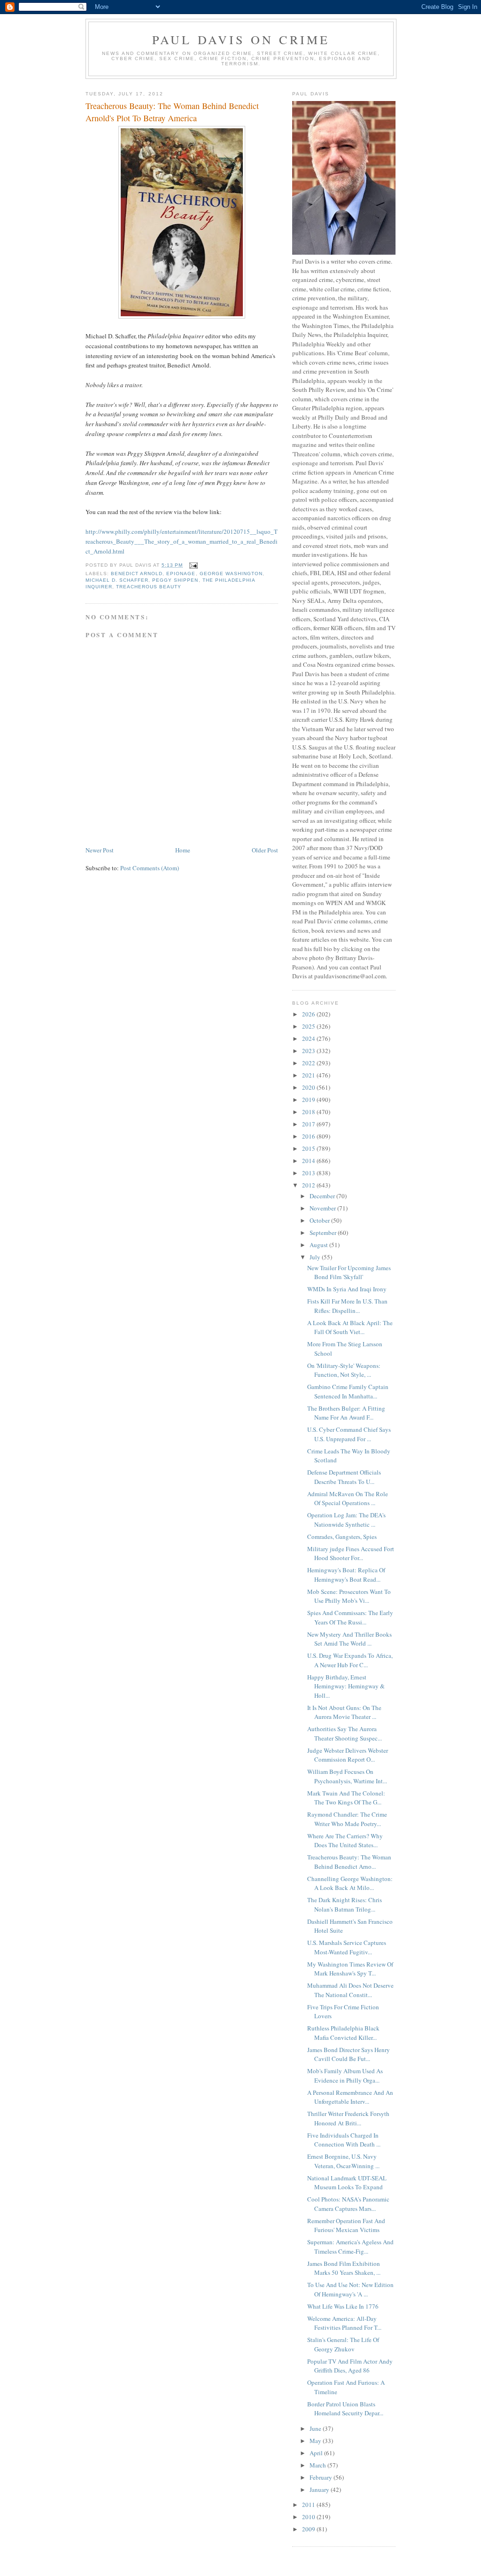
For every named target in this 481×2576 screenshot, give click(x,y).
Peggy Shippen (175, 580)
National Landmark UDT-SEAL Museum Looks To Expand (347, 2183)
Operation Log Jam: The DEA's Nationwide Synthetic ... (346, 1520)
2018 (309, 1112)
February (322, 2477)
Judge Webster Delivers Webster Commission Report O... (348, 1755)
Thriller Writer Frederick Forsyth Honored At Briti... (348, 2118)
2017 (309, 1124)
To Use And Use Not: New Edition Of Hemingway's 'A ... (350, 2289)
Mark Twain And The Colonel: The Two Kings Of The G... (346, 1798)
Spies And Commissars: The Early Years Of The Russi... (350, 1617)
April (317, 2453)
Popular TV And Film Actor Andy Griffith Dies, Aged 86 (350, 2366)
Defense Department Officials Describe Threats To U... (344, 1477)
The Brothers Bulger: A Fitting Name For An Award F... (346, 1413)
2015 (309, 1148)
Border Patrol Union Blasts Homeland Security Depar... (345, 2409)
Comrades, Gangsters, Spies (342, 1537)
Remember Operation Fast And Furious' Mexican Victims (346, 2225)
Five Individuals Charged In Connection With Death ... (344, 2140)
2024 (309, 1038)
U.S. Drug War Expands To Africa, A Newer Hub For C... (350, 1660)
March (318, 2465)
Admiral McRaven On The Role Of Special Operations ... (348, 1499)
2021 (309, 1075)
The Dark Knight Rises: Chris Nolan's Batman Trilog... (345, 1905)
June (316, 2428)
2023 (309, 1051)
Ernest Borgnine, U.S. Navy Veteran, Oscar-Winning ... (343, 2161)
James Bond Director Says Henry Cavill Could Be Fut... (349, 2054)
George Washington (231, 574)
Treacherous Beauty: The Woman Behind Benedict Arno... (349, 1862)
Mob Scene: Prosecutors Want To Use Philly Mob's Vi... (349, 1596)
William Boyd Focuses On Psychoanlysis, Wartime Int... (347, 1776)
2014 (309, 1161)
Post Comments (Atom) (150, 868)
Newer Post (100, 850)
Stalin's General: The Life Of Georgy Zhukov (343, 2344)
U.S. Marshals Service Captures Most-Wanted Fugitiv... (347, 1947)
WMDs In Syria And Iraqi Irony (347, 1289)
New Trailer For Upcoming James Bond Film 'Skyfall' (349, 1272)
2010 (309, 2517)
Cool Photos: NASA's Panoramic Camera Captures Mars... (348, 2204)
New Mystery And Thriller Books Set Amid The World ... (349, 1639)
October (320, 1220)
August (319, 1245)
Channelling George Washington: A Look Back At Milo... (350, 1883)
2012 (309, 1185)
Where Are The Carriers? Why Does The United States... (345, 1841)
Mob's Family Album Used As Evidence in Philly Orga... (345, 2076)
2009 (309, 2529)
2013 (309, 1173)
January (320, 2490)
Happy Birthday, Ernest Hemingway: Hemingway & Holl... (346, 1686)
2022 (309, 1063)
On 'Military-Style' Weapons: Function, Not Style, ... (344, 1370)
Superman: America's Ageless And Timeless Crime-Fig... (350, 2247)
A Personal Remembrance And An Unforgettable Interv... (350, 2097)
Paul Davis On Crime (241, 39)
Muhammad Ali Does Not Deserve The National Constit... (350, 1990)
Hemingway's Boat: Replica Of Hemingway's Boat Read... (346, 1575)
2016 (309, 1136)
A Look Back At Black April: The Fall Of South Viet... (350, 1327)
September (324, 1233)
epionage (181, 574)
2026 (309, 1014)
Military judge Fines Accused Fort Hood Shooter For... (351, 1553)
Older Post (265, 850)
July (316, 1257)
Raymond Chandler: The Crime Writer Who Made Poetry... (347, 1819)
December (323, 1196)
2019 (309, 1100)
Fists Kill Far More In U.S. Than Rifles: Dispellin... (347, 1306)
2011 (309, 2505)
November (323, 1208)
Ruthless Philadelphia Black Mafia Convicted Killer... (343, 2033)
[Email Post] (193, 565)
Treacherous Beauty (149, 587)
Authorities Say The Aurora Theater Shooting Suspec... (345, 1733)
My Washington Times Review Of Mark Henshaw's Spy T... (350, 1969)
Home (183, 850)
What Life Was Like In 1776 (343, 2306)
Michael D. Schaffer (117, 580)
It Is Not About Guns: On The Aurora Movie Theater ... (344, 1712)
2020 (309, 1087)
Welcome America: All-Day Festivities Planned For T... (344, 2323)
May (316, 2441)
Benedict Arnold (137, 574)
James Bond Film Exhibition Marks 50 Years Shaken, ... (344, 2268)
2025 (309, 1026)
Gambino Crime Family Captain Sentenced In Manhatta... (348, 1391)
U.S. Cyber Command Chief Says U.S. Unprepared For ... (349, 1434)
